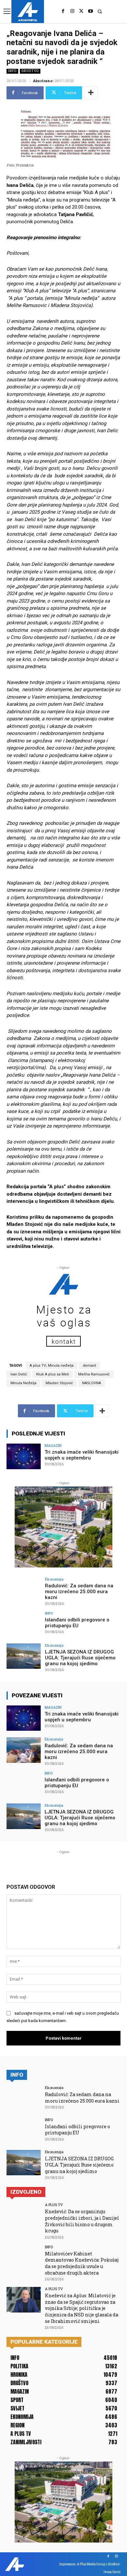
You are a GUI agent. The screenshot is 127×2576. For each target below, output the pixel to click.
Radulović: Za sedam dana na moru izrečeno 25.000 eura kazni (79, 1592)
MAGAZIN (53, 1445)
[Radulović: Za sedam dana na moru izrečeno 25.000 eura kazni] (24, 1590)
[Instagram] (72, 11)
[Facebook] (63, 11)
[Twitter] (81, 11)
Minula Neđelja (23, 1383)
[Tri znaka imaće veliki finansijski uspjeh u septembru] (24, 1456)
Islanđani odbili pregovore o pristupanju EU (77, 1623)
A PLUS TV (54, 2205)
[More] (91, 93)
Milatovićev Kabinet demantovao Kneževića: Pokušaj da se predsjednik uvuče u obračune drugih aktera (82, 2263)
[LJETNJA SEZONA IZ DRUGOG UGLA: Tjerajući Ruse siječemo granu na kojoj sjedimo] (24, 1656)
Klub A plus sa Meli (53, 1374)
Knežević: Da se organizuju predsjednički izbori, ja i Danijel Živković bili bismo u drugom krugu (82, 2221)
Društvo (30, 71)
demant (89, 1366)
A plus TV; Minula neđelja (52, 1366)
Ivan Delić (19, 1374)
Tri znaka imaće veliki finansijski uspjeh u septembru (82, 1455)
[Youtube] (91, 11)
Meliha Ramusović (94, 1374)
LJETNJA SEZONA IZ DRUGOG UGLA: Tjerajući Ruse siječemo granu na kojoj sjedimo (80, 1658)
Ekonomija (54, 1579)
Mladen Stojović (59, 1383)
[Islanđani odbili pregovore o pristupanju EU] (24, 1624)
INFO (12, 71)
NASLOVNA (92, 1383)
